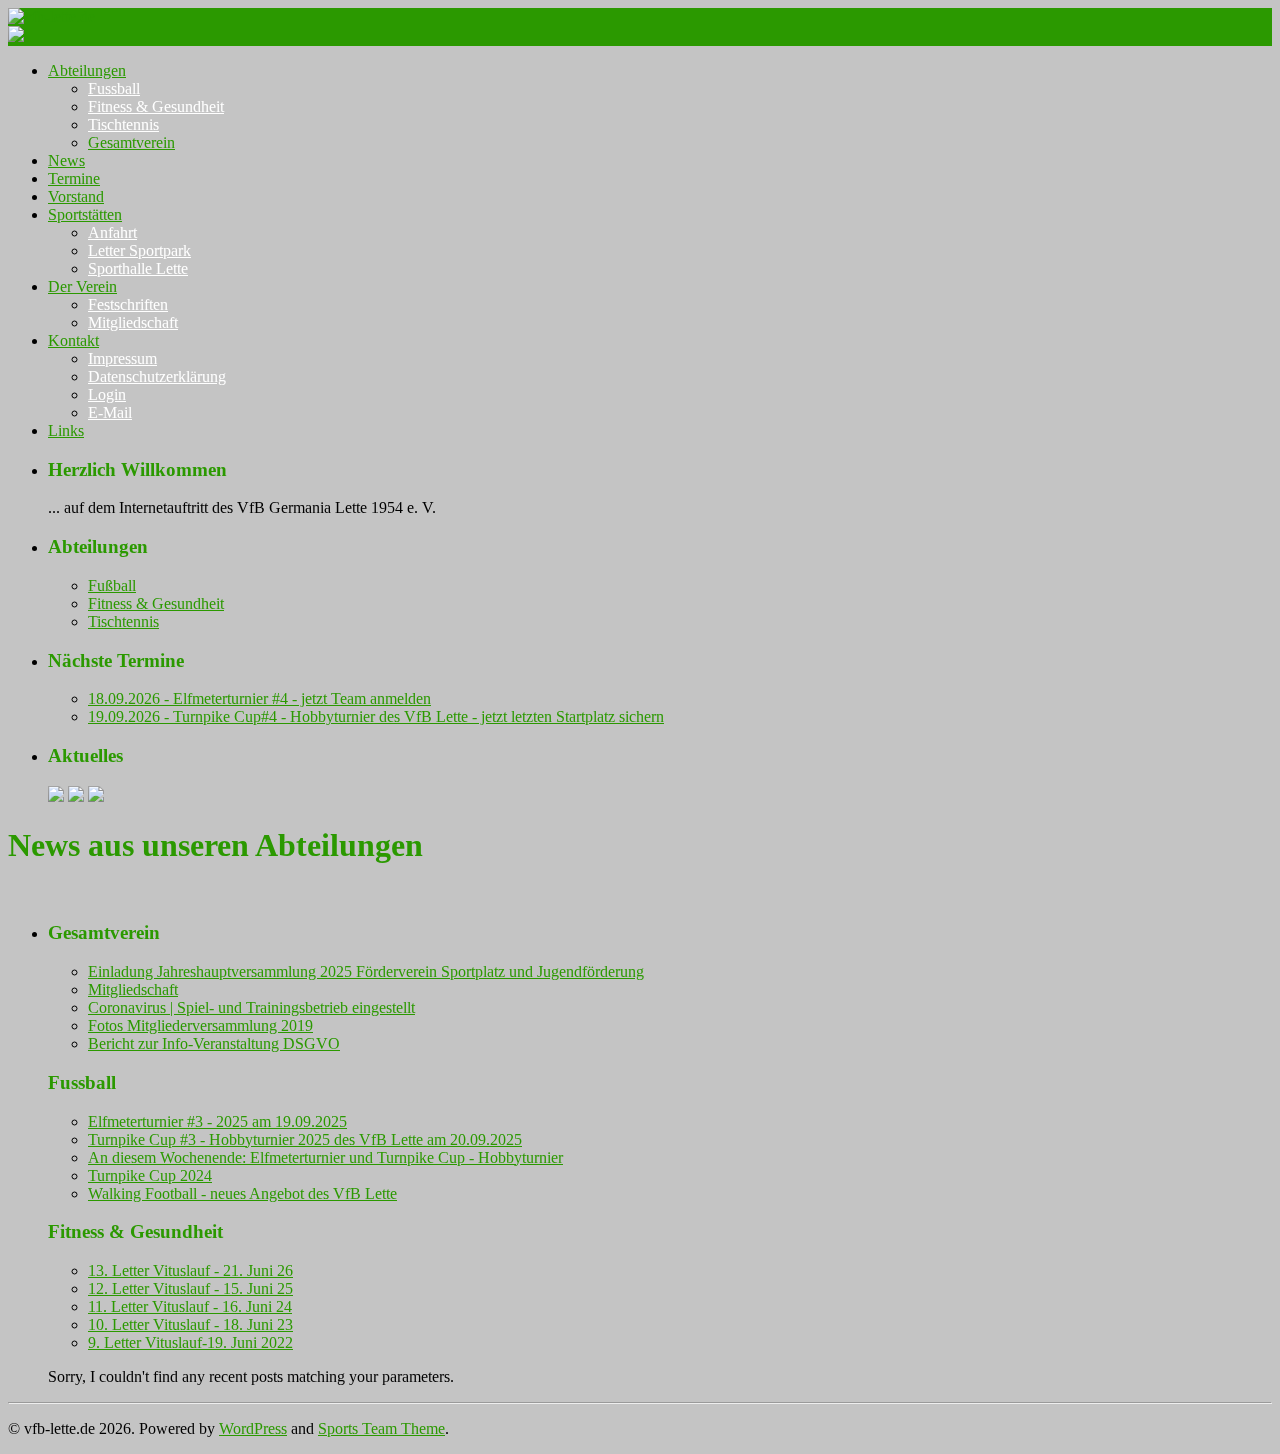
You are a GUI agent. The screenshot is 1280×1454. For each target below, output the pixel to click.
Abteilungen (87, 70)
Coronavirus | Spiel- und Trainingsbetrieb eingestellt (251, 1007)
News (66, 160)
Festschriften (128, 304)
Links (66, 430)
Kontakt (73, 340)
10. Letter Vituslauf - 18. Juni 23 (190, 1324)
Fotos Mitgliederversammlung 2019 (200, 1025)
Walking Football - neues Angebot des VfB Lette (242, 1193)
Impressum (122, 358)
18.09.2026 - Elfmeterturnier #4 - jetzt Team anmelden (259, 698)
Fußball (112, 585)
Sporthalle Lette (138, 268)
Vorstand (76, 196)
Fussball (114, 88)
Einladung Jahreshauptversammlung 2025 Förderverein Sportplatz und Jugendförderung (366, 971)
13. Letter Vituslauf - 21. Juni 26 (190, 1270)
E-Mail (110, 412)
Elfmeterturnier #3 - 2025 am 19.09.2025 (217, 1121)
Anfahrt (112, 232)
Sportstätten (85, 214)
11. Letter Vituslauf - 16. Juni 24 (190, 1306)
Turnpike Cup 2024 (150, 1175)
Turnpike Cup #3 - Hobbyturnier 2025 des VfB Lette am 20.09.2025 (305, 1139)
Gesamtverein (131, 142)
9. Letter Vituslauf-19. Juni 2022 (190, 1342)
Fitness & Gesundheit (156, 106)
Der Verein (82, 286)
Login (107, 394)
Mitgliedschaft (133, 322)
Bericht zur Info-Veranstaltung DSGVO (214, 1043)
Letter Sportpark (139, 250)
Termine (74, 178)
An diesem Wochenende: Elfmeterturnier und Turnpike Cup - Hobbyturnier (325, 1157)
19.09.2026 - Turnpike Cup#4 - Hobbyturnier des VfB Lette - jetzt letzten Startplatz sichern (376, 716)
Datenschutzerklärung (157, 376)
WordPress (253, 1428)
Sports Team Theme (381, 1428)
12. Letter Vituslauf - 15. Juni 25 (190, 1288)
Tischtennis (123, 124)
